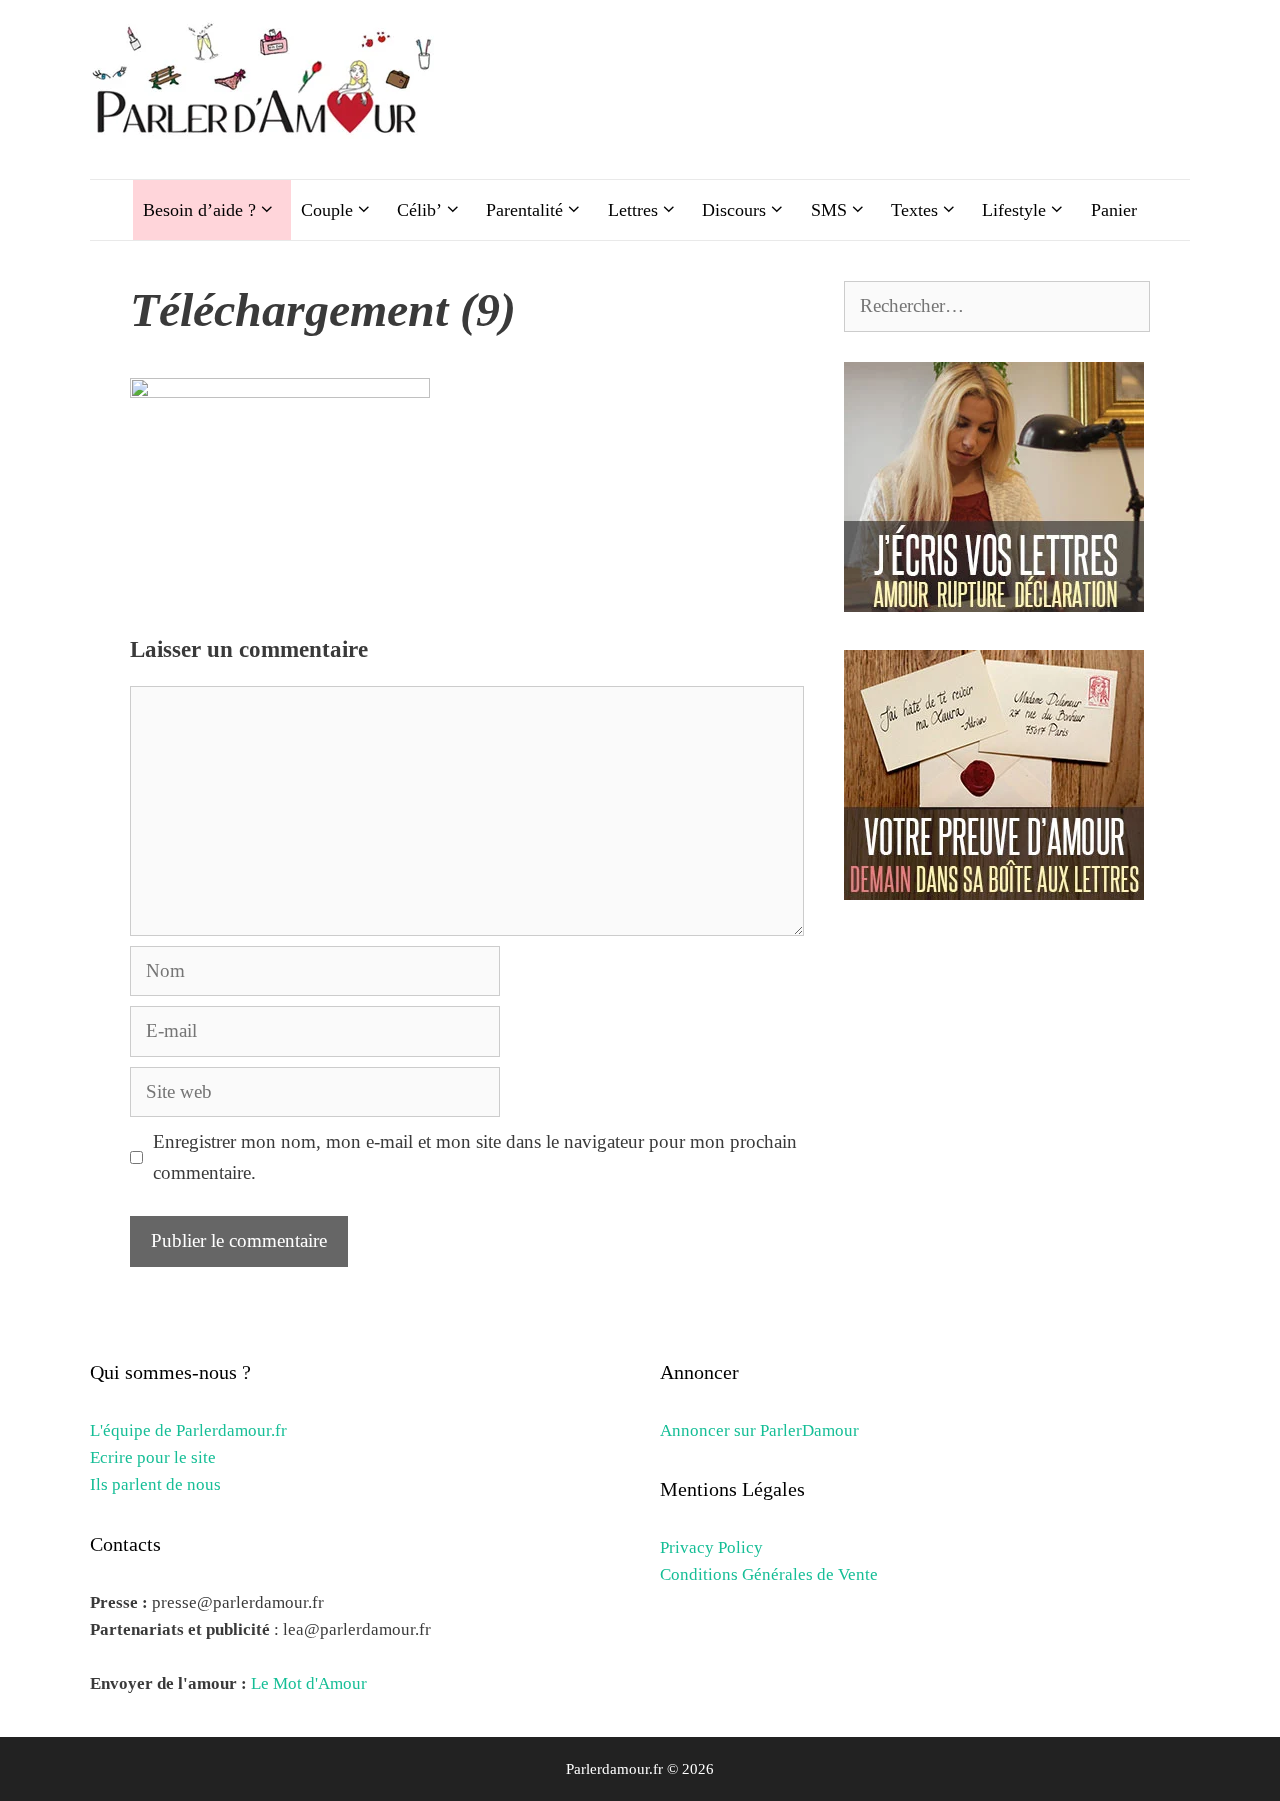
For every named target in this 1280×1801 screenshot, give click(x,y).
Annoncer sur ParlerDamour (759, 1430)
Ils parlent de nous (155, 1484)
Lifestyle (1014, 210)
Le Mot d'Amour (309, 1683)
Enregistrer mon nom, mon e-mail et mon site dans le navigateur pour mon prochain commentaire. (475, 1156)
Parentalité (524, 210)
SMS (829, 210)
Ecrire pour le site (153, 1457)
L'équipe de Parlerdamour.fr (188, 1430)
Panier (1114, 210)
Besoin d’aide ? (199, 210)
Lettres (633, 210)
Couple (327, 210)
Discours (734, 210)
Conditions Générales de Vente (769, 1574)
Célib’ (419, 210)
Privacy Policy (711, 1547)
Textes (914, 210)
